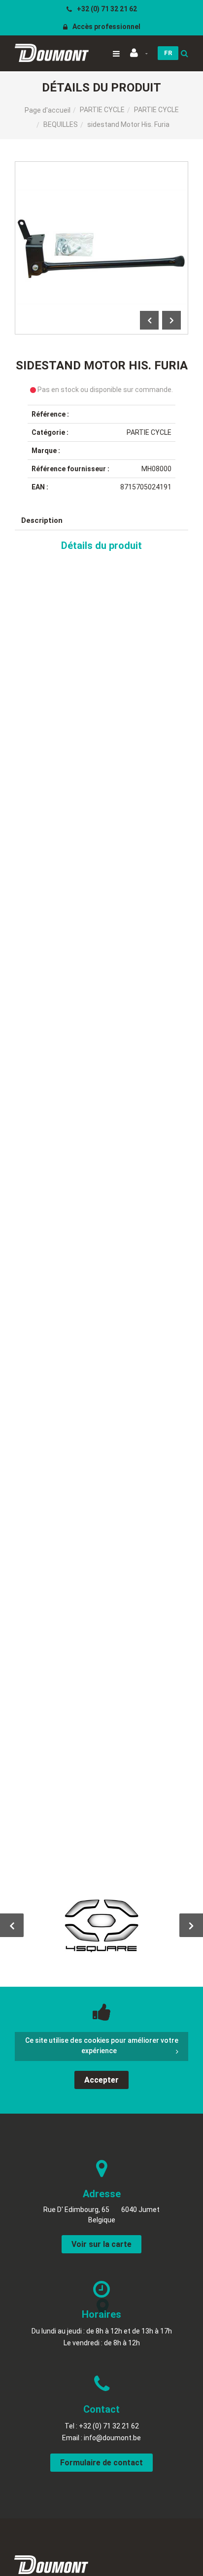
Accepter (101, 2080)
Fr (168, 53)
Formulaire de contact (101, 2463)
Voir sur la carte (101, 2244)
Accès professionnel (106, 27)
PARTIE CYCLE (102, 110)
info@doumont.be (112, 2438)
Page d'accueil (48, 110)
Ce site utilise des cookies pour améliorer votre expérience (102, 2046)
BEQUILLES (61, 124)
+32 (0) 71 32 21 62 (106, 9)
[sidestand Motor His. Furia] (101, 168)
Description (42, 520)
